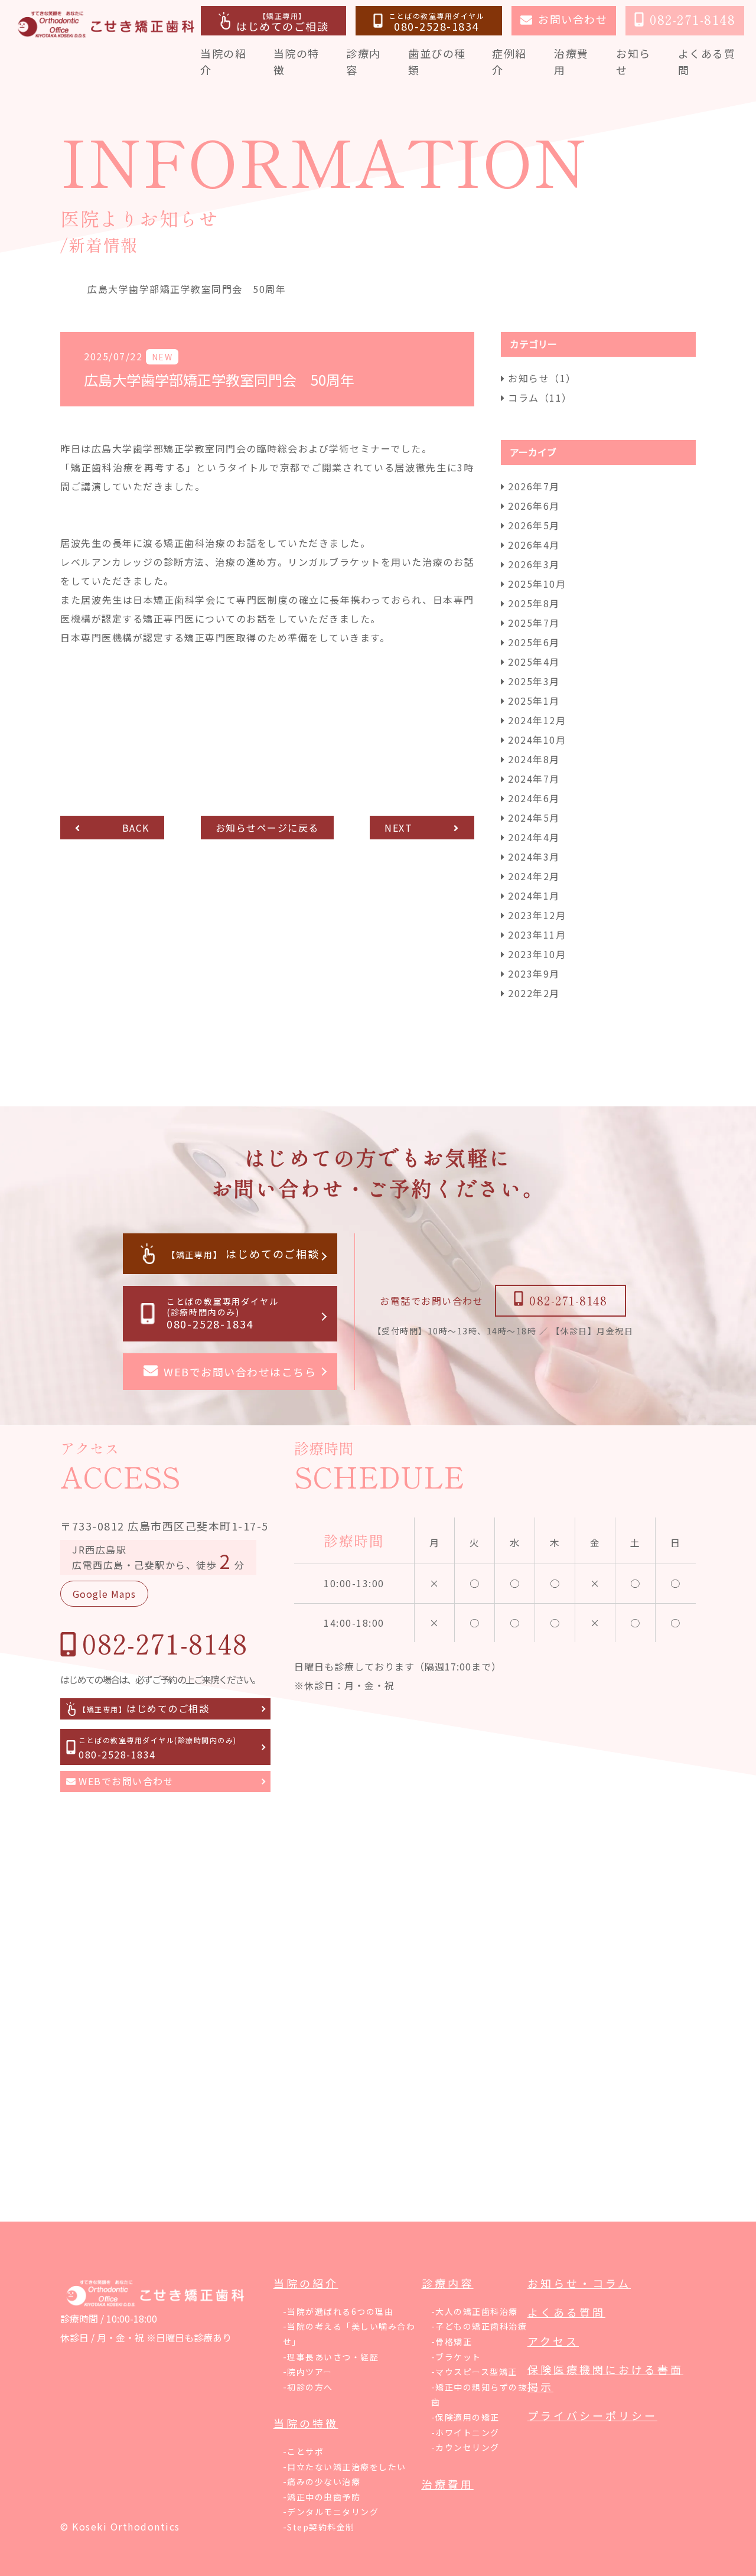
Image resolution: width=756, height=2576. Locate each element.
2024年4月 (534, 837)
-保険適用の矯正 (465, 2417)
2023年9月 (534, 973)
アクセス (553, 2341)
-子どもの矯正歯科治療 (479, 2326)
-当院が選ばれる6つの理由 (338, 2311)
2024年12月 (537, 720)
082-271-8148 (568, 1300)
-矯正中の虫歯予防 (322, 2497)
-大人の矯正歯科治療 (475, 2311)
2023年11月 (537, 934)
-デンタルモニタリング (331, 2512)
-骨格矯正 (452, 2341)
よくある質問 (566, 2312)
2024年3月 (534, 857)
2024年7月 (534, 779)
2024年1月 (534, 895)
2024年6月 (534, 798)
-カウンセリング (465, 2447)
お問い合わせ (573, 19)
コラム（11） (540, 398)
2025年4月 (534, 662)
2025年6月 (534, 642)
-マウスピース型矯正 (474, 2372)
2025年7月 (534, 623)
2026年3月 (534, 564)
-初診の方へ (308, 2387)
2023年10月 (537, 954)
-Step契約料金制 (319, 2527)
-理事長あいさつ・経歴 (331, 2357)
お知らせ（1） (542, 378)
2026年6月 (534, 506)
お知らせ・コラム (579, 2283)
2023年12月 (537, 915)
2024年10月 (537, 740)
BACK (136, 828)
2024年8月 (534, 759)
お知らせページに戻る (267, 828)
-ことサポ (304, 2451)
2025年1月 (534, 701)
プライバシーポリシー (592, 2415)
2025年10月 (537, 584)
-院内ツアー (308, 2372)
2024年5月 (534, 818)
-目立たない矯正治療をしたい (345, 2467)
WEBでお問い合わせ (126, 1781)
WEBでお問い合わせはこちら (240, 1372)
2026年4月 (534, 545)
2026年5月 (534, 525)
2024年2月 (534, 876)
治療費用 (448, 2484)
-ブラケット (456, 2357)
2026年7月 (534, 486)
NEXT (398, 828)
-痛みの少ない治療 (322, 2481)
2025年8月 (534, 603)
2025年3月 (534, 681)
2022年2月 (534, 993)
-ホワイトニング (465, 2432)
